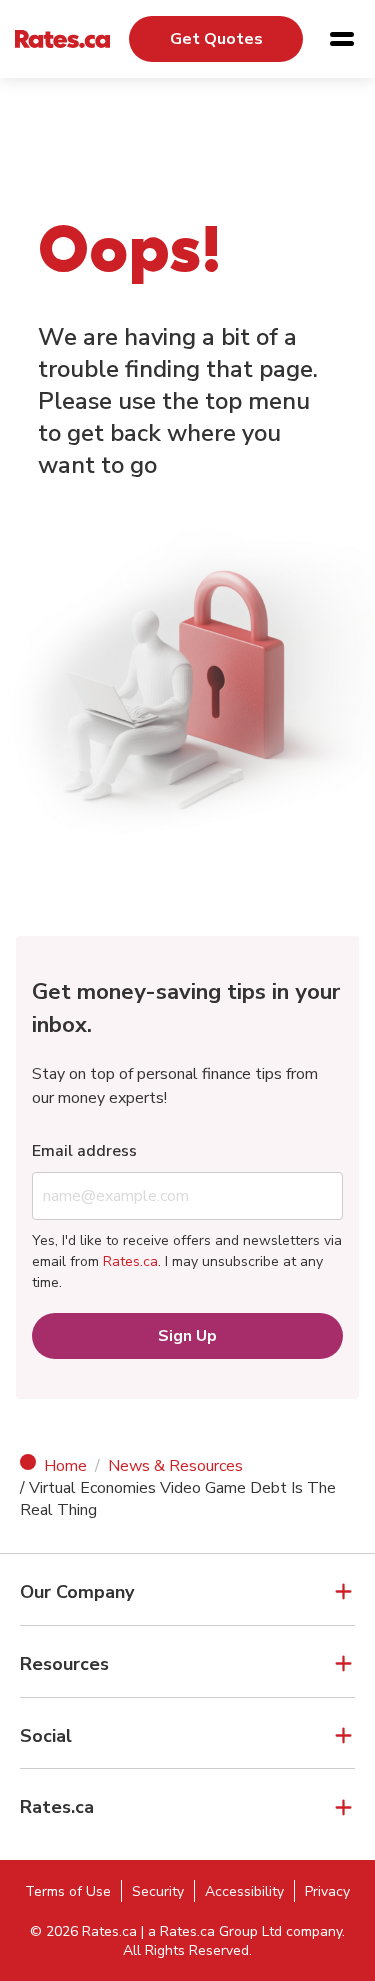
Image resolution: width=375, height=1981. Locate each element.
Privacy (327, 1891)
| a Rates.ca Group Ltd (211, 1931)
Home (65, 1466)
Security (158, 1891)
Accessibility (244, 1891)
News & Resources (175, 1466)
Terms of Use (68, 1891)
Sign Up (187, 1336)
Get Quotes (216, 39)
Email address (84, 1151)
